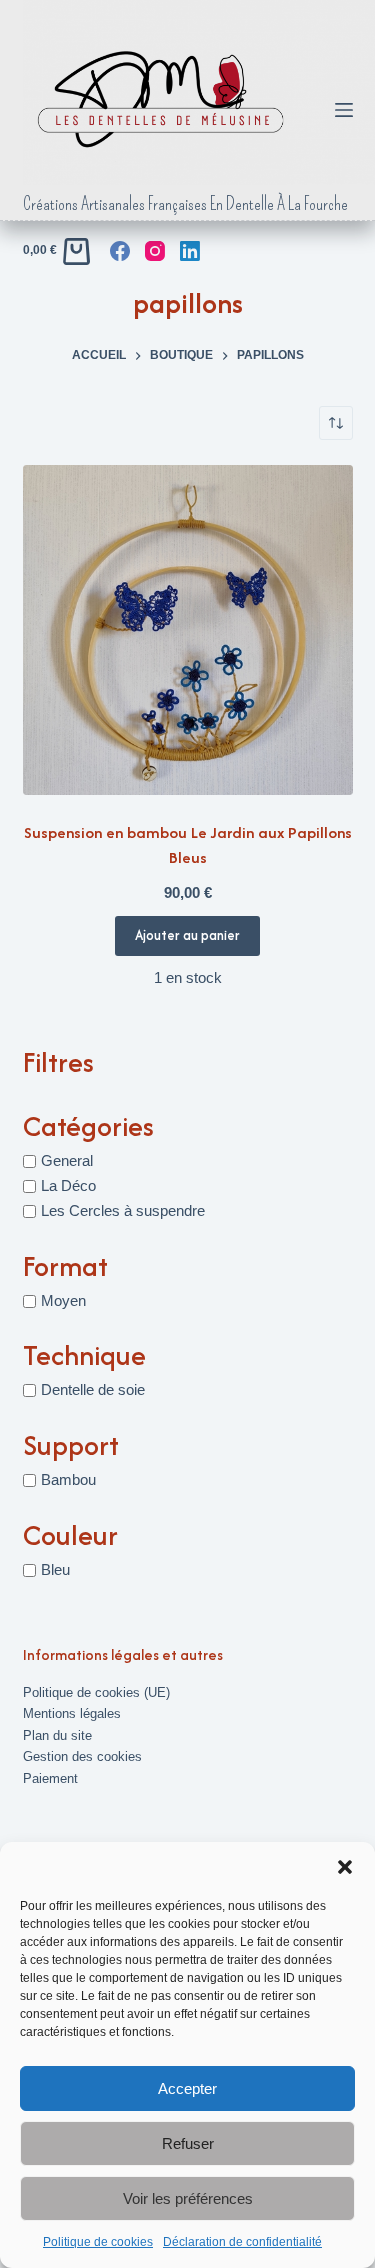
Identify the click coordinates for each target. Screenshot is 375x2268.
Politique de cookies (98, 2242)
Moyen (63, 1300)
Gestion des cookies (82, 1756)
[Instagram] (155, 251)
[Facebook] (120, 251)
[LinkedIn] (190, 251)
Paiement (50, 1778)
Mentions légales (72, 1713)
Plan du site (57, 1735)
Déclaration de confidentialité (242, 2242)
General (67, 1160)
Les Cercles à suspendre (123, 1210)
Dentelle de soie (93, 1389)
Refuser (188, 2143)
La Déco (68, 1185)
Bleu (55, 1569)
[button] (345, 1867)
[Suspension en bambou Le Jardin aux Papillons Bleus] (188, 630)
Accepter (187, 2088)
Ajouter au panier (187, 935)
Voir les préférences (188, 2198)
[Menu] (344, 110)
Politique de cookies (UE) (96, 1692)
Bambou (68, 1479)
